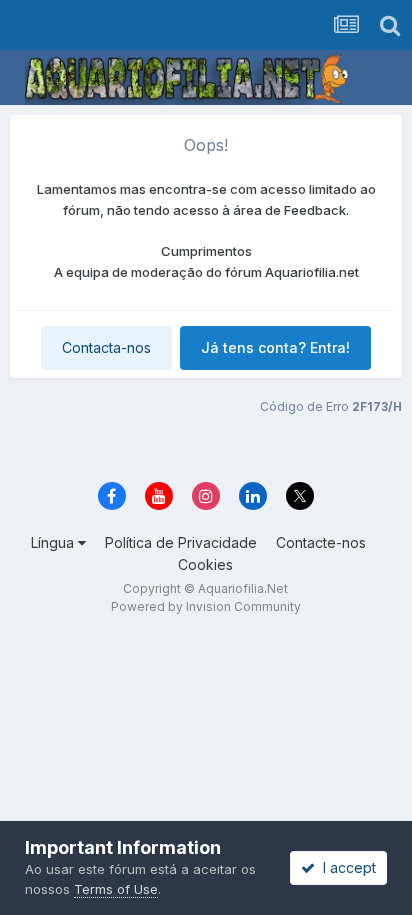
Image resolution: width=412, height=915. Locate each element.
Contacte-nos (321, 542)
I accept (345, 867)
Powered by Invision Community (206, 606)
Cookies (205, 564)
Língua (54, 542)
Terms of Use (116, 889)
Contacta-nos (106, 347)
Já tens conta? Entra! (275, 347)
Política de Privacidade (181, 542)
